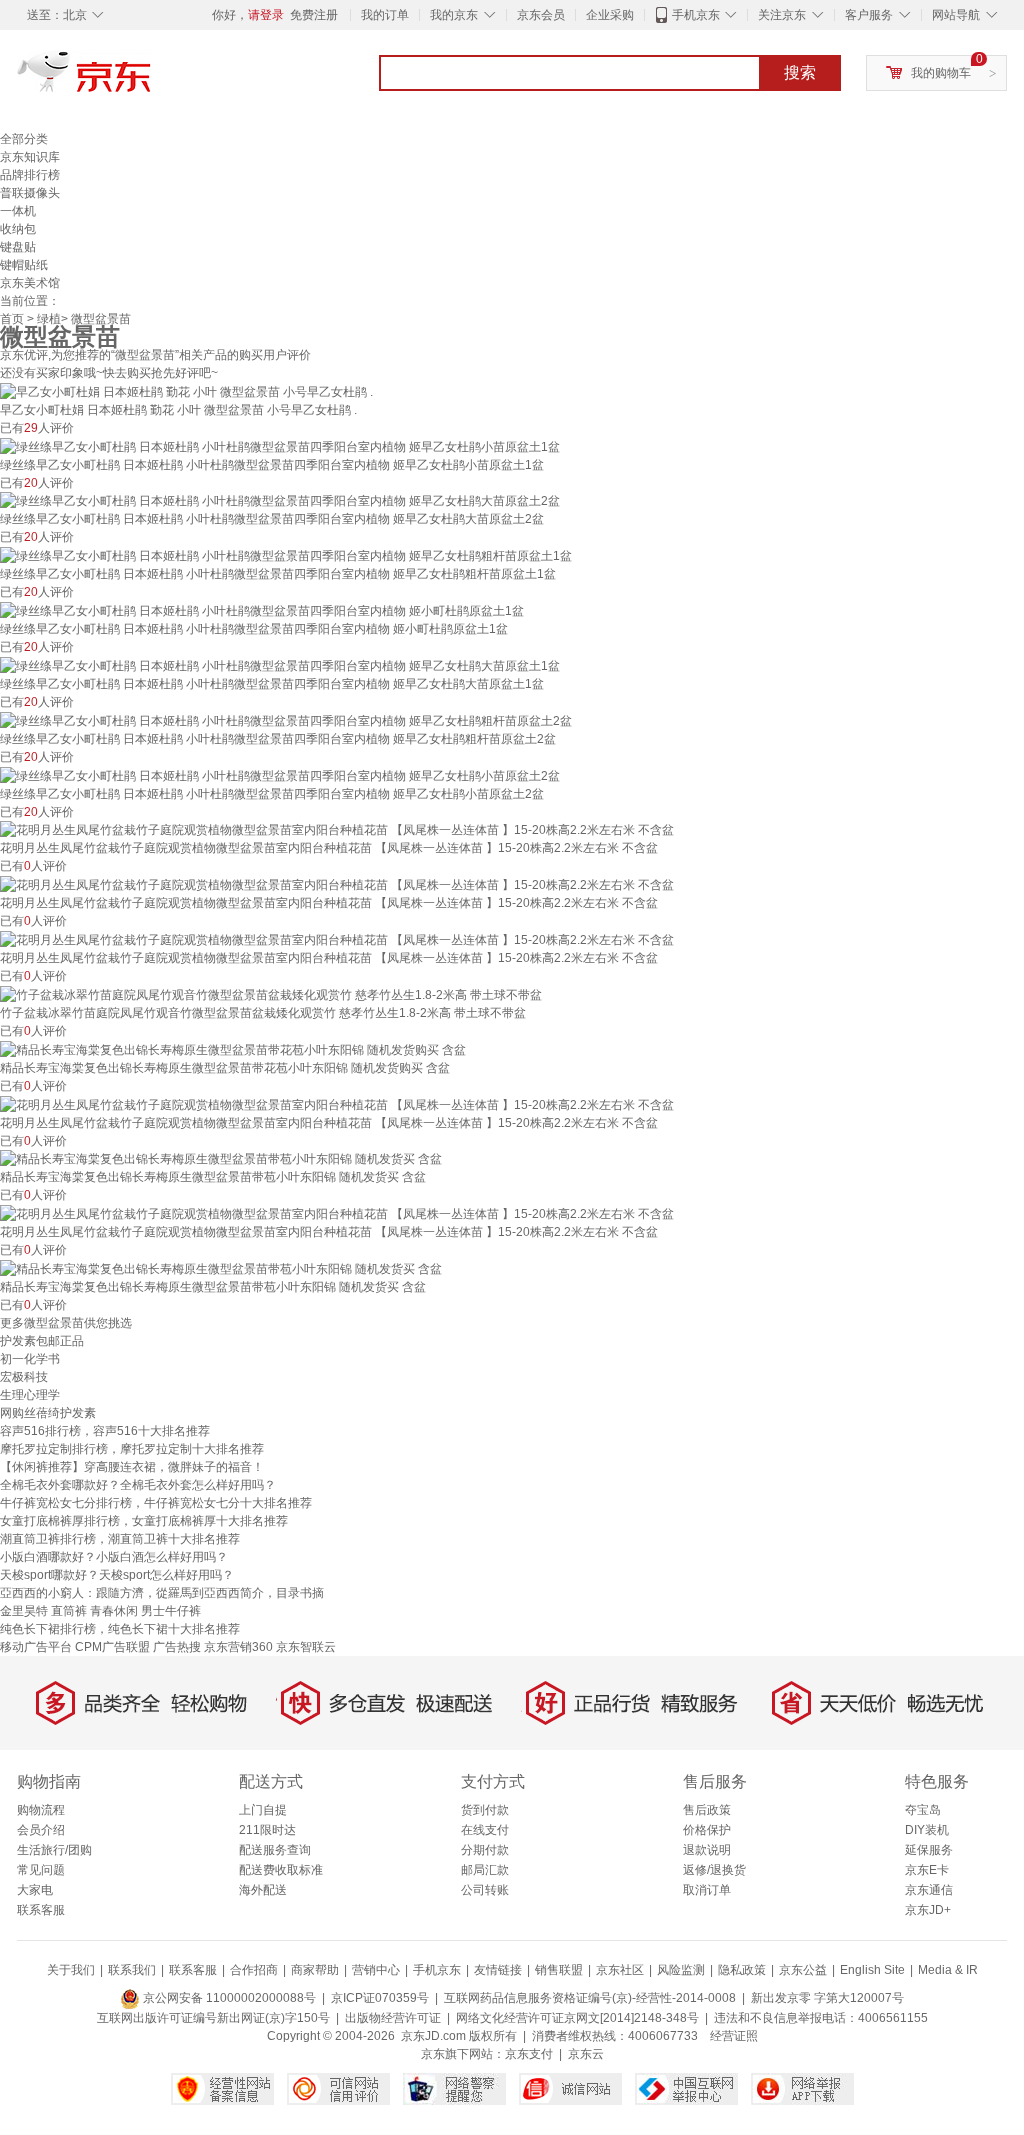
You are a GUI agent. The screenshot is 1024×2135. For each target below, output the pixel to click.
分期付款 (485, 1850)
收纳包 (18, 229)
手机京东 (696, 15)
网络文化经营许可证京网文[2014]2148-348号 (577, 2018)
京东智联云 (306, 1647)
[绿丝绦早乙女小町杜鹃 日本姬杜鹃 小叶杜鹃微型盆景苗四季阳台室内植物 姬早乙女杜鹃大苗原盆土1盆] (280, 665)
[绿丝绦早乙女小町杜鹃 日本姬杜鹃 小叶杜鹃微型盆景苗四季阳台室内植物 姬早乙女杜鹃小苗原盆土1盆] (280, 446)
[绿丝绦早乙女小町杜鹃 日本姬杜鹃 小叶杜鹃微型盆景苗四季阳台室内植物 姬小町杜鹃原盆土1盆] (262, 610)
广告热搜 (177, 1647)
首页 (12, 319)
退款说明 (707, 1850)
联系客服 (41, 1910)
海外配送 (263, 1890)
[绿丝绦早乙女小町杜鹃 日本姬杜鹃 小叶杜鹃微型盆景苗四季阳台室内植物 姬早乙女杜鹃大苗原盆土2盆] (280, 501)
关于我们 (71, 1970)
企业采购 (610, 15)
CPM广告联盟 (112, 1647)
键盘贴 (18, 247)
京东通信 (929, 1890)
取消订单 (707, 1890)
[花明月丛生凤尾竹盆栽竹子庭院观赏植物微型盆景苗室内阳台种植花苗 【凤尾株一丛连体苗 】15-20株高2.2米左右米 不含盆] (337, 830)
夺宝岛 (923, 1810)
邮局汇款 (485, 1870)
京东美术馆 (30, 283)
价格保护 (707, 1830)
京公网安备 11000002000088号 (228, 1998)
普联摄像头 (30, 193)
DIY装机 (927, 1830)
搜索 (800, 72)
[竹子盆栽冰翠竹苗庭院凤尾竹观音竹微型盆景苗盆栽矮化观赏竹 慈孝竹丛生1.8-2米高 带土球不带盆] (271, 994)
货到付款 (485, 1810)
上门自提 (263, 1810)
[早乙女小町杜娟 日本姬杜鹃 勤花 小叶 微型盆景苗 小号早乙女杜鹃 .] (186, 391)
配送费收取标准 (281, 1870)
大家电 (35, 1890)
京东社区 (620, 1970)
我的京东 (454, 15)
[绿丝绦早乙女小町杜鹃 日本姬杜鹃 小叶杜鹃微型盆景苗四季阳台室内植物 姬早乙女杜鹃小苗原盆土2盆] (280, 775)
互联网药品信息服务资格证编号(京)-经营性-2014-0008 (590, 1998)
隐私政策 (742, 1970)
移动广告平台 (36, 1647)
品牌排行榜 (30, 175)
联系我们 (132, 1970)
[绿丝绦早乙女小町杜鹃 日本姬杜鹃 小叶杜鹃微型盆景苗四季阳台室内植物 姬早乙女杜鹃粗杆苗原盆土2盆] (286, 720)
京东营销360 (238, 1647)
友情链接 (498, 1970)
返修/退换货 (714, 1870)
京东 (152, 80)
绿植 (49, 319)
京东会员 (541, 15)
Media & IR (948, 1970)
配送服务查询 (275, 1850)
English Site (872, 1970)
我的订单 (385, 15)
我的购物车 (941, 73)
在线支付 (485, 1830)
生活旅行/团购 (54, 1850)
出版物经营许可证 (393, 2018)
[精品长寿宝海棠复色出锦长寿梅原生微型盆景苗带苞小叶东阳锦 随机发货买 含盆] (221, 1159)
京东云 (586, 2054)
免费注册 (314, 15)
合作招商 (254, 1970)
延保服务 (929, 1850)
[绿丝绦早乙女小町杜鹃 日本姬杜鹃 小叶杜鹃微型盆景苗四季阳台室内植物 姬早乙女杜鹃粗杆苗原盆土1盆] (286, 555)
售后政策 (707, 1810)
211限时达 (267, 1830)
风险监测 (681, 1970)
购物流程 (41, 1810)
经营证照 (734, 2036)
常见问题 (41, 1870)
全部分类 (24, 139)
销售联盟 (559, 1970)
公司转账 (485, 1890)
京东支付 (529, 2054)
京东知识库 (30, 157)
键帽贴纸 (24, 265)
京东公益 (803, 1970)
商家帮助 (315, 1970)
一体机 (18, 211)
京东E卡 (927, 1870)
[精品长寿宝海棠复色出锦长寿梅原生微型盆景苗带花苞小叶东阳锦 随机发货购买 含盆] (233, 1049)
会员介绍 (41, 1830)
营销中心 (376, 1970)
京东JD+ (928, 1910)
